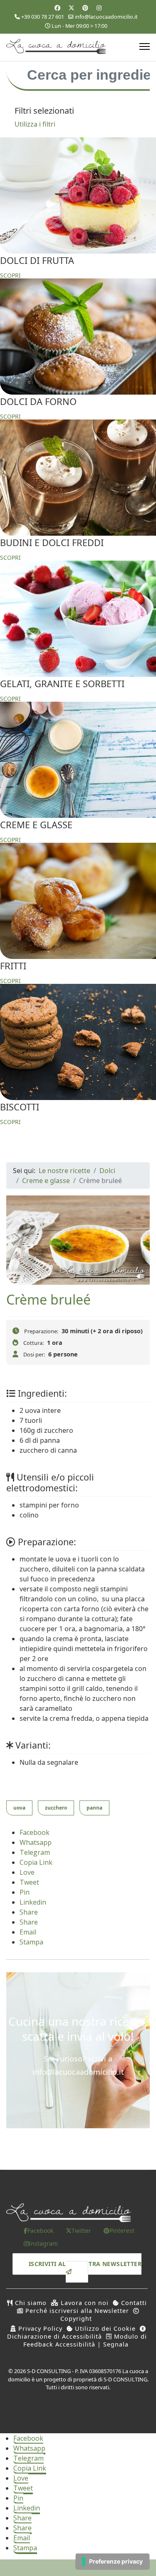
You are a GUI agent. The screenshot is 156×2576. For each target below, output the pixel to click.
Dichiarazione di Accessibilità (54, 2336)
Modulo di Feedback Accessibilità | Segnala (85, 2340)
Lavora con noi (84, 2303)
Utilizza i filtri (35, 124)
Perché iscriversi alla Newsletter (76, 2311)
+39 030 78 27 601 (43, 17)
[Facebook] (57, 8)
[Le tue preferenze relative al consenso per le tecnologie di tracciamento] (113, 2561)
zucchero (56, 1808)
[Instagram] (99, 8)
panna (94, 1808)
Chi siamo (30, 2303)
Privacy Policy (39, 2328)
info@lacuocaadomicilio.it (106, 17)
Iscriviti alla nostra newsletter (85, 2264)
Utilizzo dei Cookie (104, 2328)
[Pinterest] (85, 8)
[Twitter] (72, 8)
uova (19, 1808)
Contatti (133, 2303)
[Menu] (145, 46)
